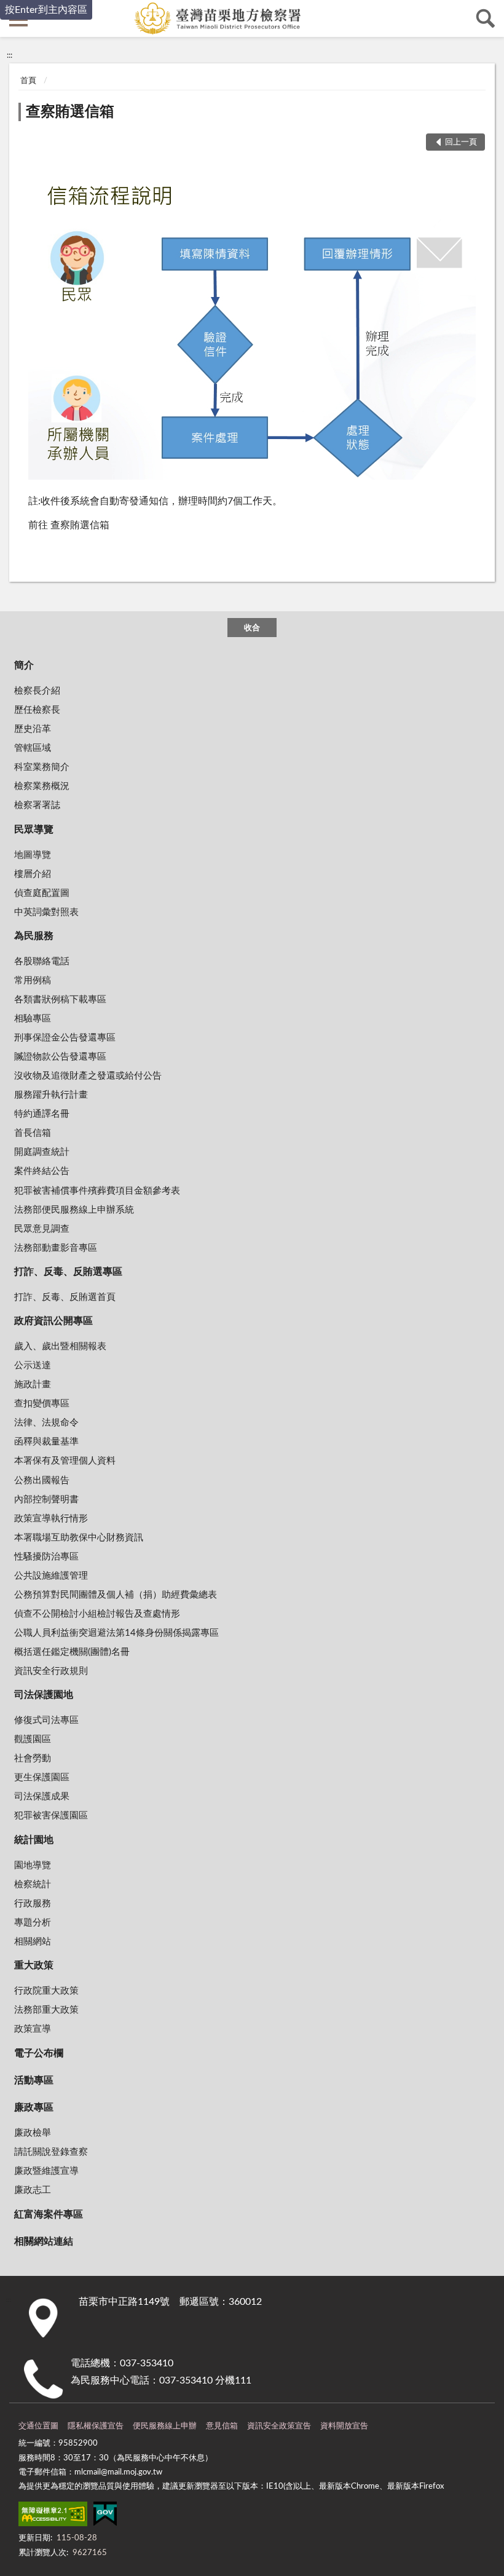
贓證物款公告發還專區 (60, 1057)
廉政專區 (34, 2107)
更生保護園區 (42, 1777)
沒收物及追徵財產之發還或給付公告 (88, 1076)
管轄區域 (33, 748)
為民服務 (34, 936)
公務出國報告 (42, 1480)
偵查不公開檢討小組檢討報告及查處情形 (97, 1614)
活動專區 (34, 2080)
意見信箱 (222, 2426)
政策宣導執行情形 (51, 1519)
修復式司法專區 (46, 1720)
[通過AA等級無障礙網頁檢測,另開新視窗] (53, 2516)
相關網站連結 (44, 2241)
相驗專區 (33, 1019)
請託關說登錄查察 (51, 2152)
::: (10, 55)
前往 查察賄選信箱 (69, 525)
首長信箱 (33, 1133)
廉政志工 (33, 2190)
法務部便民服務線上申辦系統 (74, 1210)
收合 (252, 628)
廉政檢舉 (33, 2133)
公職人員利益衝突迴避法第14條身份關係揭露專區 (116, 1633)
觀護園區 (33, 1739)
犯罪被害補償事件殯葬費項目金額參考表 (97, 1191)
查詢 (486, 18)
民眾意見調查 (42, 1229)
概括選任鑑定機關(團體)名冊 (72, 1652)
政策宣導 (33, 2029)
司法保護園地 (44, 1695)
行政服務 (33, 1904)
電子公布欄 (39, 2053)
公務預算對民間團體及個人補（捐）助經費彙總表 (116, 1595)
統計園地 (34, 1840)
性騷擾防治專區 (46, 1557)
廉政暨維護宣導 (46, 2171)
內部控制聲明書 (46, 1500)
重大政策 (34, 1965)
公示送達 (33, 1365)
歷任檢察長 (37, 710)
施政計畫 (33, 1385)
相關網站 (33, 1942)
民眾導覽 (34, 830)
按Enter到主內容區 (46, 10)
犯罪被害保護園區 (51, 1816)
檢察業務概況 (42, 786)
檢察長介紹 (37, 691)
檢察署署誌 (37, 805)
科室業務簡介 (42, 767)
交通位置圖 (38, 2426)
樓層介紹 (33, 874)
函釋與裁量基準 (46, 1442)
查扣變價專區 (42, 1404)
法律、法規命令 (46, 1423)
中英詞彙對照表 (46, 912)
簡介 (24, 665)
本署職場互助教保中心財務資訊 (79, 1538)
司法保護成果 (42, 1797)
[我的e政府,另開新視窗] (105, 2516)
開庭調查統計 (42, 1152)
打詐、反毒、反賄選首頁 (65, 1297)
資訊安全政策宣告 (279, 2426)
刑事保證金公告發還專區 (65, 1038)
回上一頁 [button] (461, 142)
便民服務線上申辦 (165, 2426)
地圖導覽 (33, 855)
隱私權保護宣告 (96, 2426)
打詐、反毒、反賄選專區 (68, 1272)
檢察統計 (33, 1884)
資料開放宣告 (344, 2426)
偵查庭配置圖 (42, 893)
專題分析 (33, 1923)
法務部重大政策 (46, 2010)
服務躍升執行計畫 (51, 1095)
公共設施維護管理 (51, 1576)
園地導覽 (33, 1865)
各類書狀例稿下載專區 (60, 1000)
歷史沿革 (33, 729)
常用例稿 (33, 981)
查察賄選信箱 (70, 112)
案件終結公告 (42, 1171)
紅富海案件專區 (49, 2214)
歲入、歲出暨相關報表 (60, 1346)
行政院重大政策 (46, 1991)
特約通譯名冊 (42, 1114)
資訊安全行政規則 (51, 1671)
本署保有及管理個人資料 (65, 1461)
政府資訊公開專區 (53, 1321)
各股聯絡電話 (42, 961)
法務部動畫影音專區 (56, 1248)
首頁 (28, 81)
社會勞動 (33, 1758)
